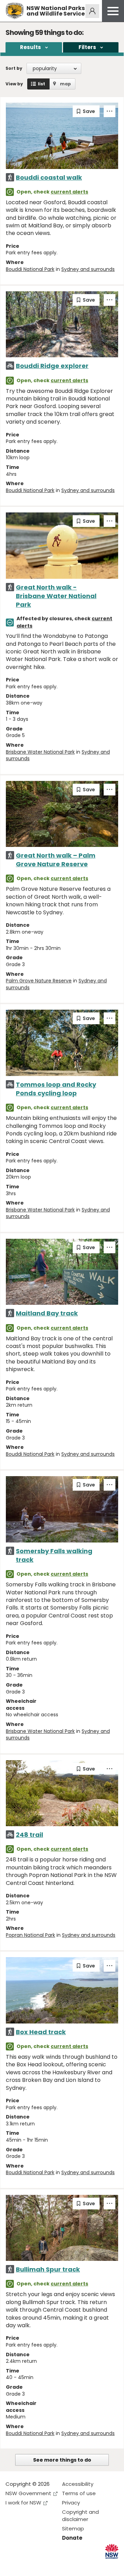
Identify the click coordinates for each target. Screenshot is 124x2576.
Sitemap (73, 2528)
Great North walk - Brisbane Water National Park (56, 596)
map (65, 84)
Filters (87, 47)
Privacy (71, 2503)
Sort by (14, 68)
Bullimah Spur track (48, 2269)
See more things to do (62, 2460)
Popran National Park (30, 1935)
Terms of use (79, 2493)
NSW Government (28, 2493)
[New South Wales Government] (112, 2551)
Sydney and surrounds (88, 269)
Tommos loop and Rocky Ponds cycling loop (56, 1089)
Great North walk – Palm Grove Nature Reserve (56, 860)
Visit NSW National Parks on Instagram (27, 2565)
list (42, 84)
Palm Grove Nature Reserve (39, 981)
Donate (72, 2538)
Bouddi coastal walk (49, 177)
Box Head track (41, 2032)
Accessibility (78, 2484)
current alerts (69, 192)
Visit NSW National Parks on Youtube (42, 2565)
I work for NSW (23, 2503)
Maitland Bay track (47, 1313)
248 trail (29, 1835)
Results (30, 47)
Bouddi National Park (30, 269)
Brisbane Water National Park (40, 752)
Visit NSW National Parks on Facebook (12, 2565)
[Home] (15, 11)
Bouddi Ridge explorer (52, 366)
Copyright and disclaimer (80, 2516)
